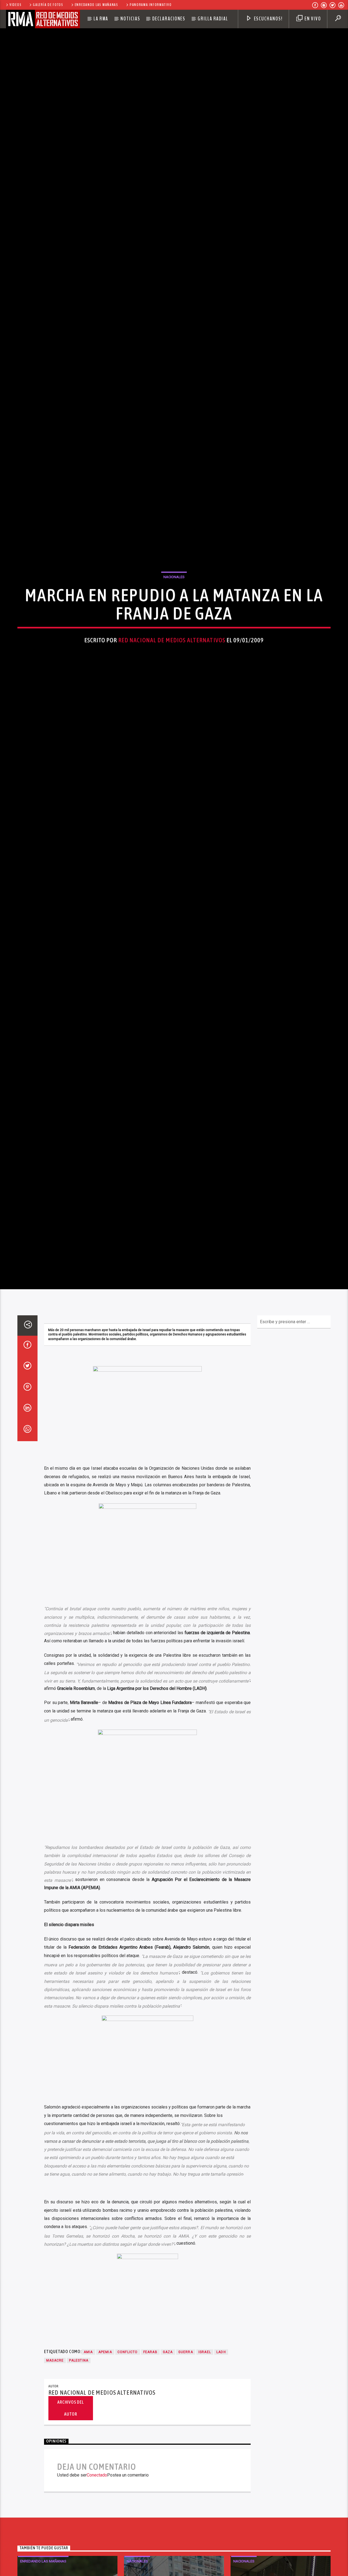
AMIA (88, 2493)
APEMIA (105, 2493)
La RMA (101, 19)
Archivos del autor (71, 2549)
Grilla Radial (213, 19)
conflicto (128, 2493)
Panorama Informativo (151, 5)
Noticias (130, 19)
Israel (205, 2493)
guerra (186, 2493)
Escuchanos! (268, 19)
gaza (168, 2493)
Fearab (150, 2493)
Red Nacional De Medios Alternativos (172, 705)
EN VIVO (312, 19)
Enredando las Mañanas (97, 5)
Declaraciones (169, 19)
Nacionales (174, 642)
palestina (79, 2501)
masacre (55, 2501)
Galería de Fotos (48, 5)
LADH (221, 2493)
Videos (15, 5)
